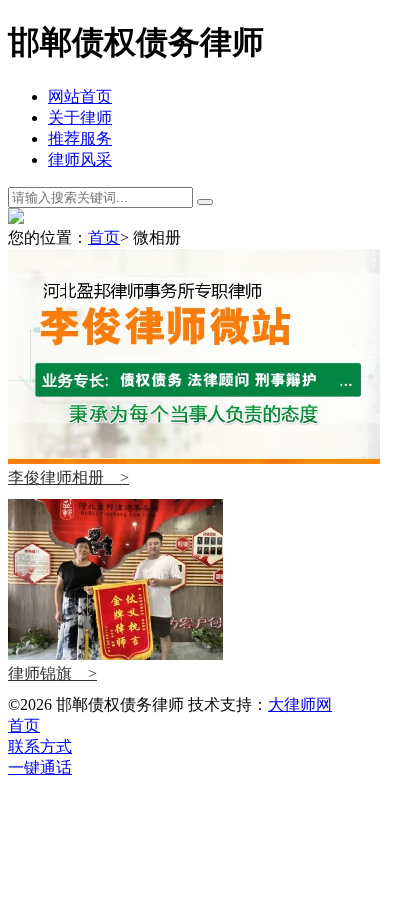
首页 (104, 237)
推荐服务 (80, 138)
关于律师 (80, 117)
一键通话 (40, 767)
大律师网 (300, 704)
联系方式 (40, 746)
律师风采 (80, 159)
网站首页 (80, 96)
